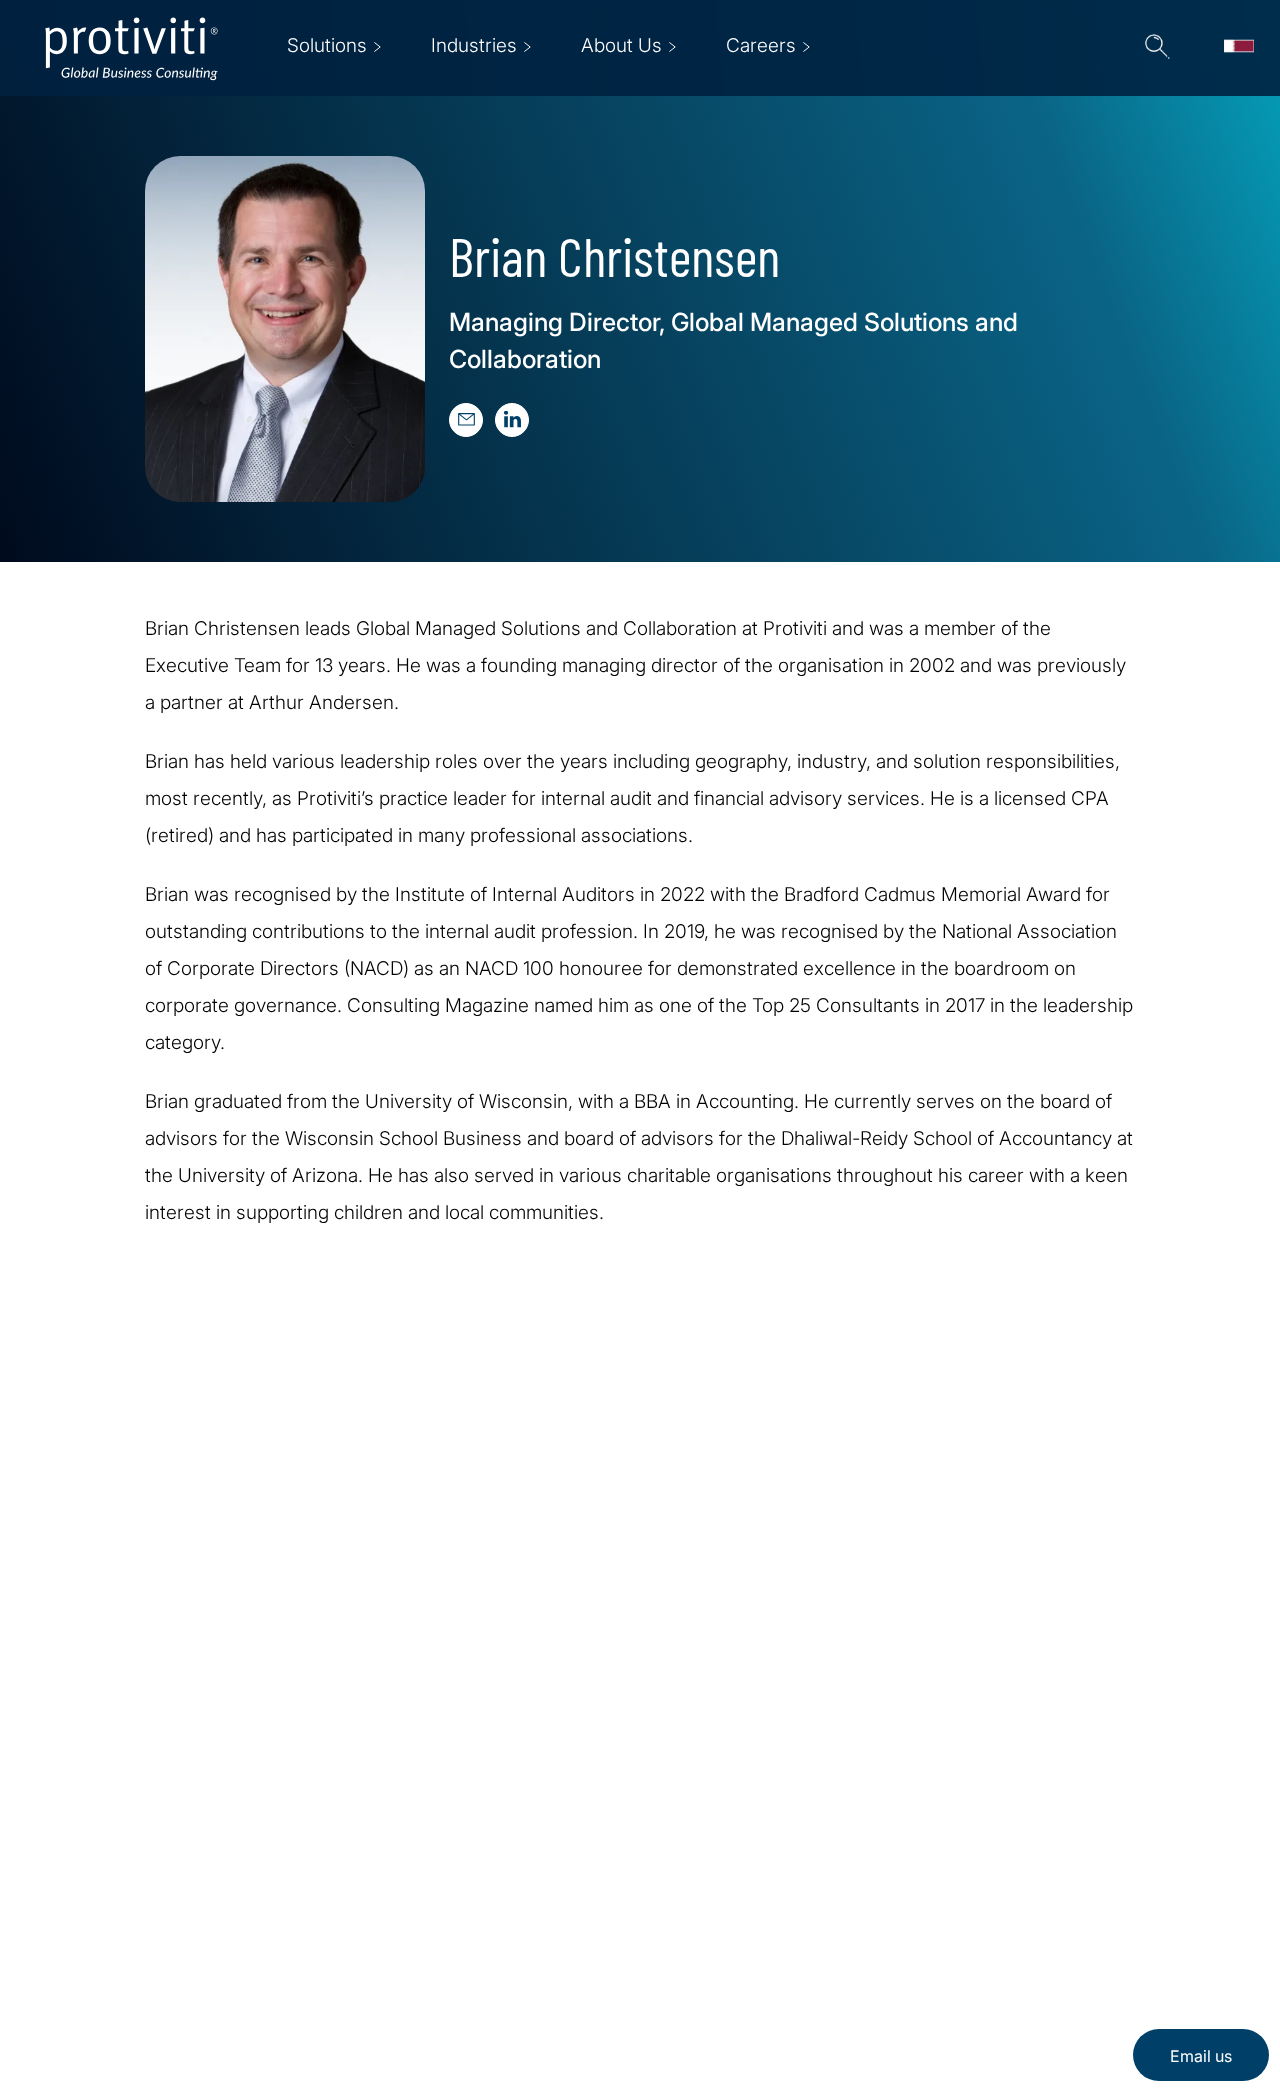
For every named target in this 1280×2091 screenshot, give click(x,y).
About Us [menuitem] (621, 45)
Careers (367, 1899)
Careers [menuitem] (761, 45)
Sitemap (368, 2013)
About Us (374, 1842)
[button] (1157, 48)
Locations (375, 1956)
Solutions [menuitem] (327, 45)
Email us (1201, 2056)
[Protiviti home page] (152, 1868)
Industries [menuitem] (474, 45)
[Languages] (1239, 48)
